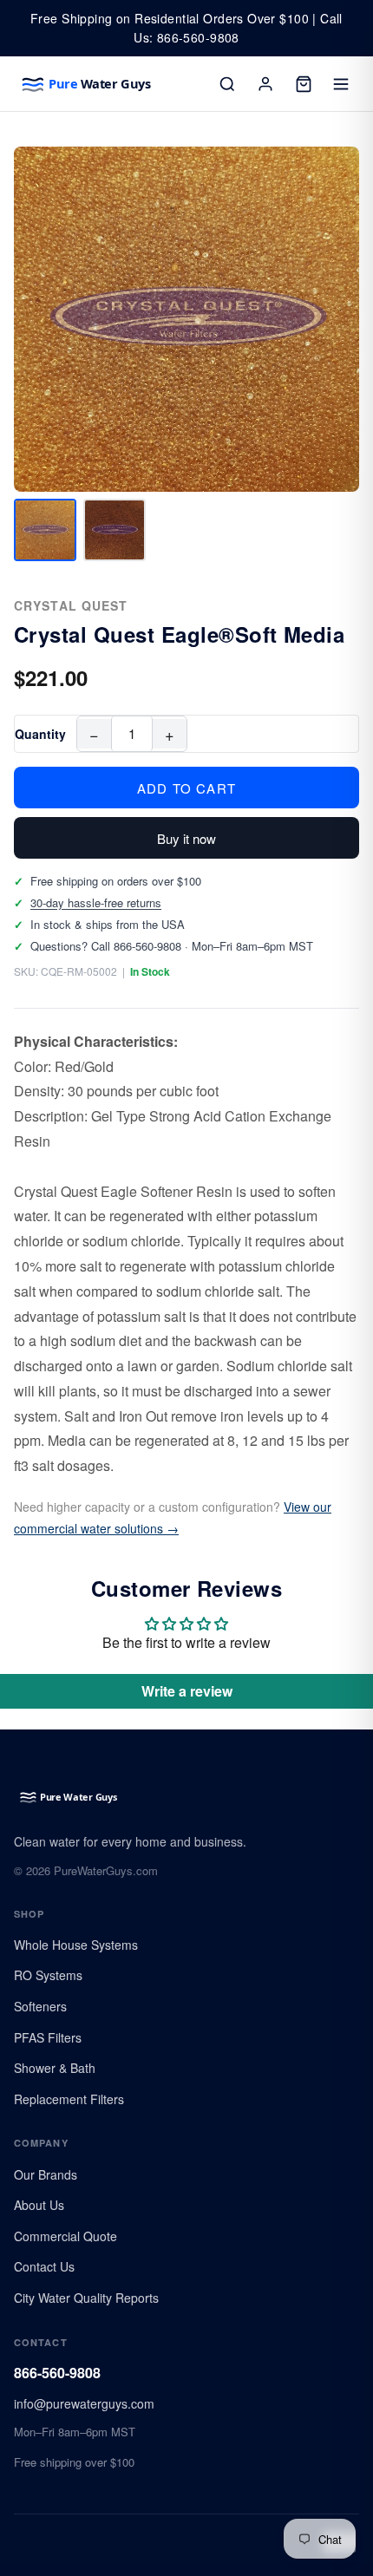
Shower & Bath (55, 2068)
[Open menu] (342, 84)
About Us (39, 2205)
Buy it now (186, 838)
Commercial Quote (65, 2236)
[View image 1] (45, 530)
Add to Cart (186, 788)
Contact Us (44, 2266)
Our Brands (46, 2174)
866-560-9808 (57, 2373)
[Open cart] (304, 84)
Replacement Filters (69, 2099)
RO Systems (48, 1975)
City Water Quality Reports (86, 2298)
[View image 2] (115, 530)
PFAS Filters (48, 2037)
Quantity (40, 734)
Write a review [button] (187, 1691)
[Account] (265, 84)
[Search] (227, 84)
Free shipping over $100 (74, 2462)
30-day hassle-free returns (96, 902)
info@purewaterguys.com (84, 2403)
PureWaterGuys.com (106, 1870)
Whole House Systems (76, 1945)
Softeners (40, 2006)
